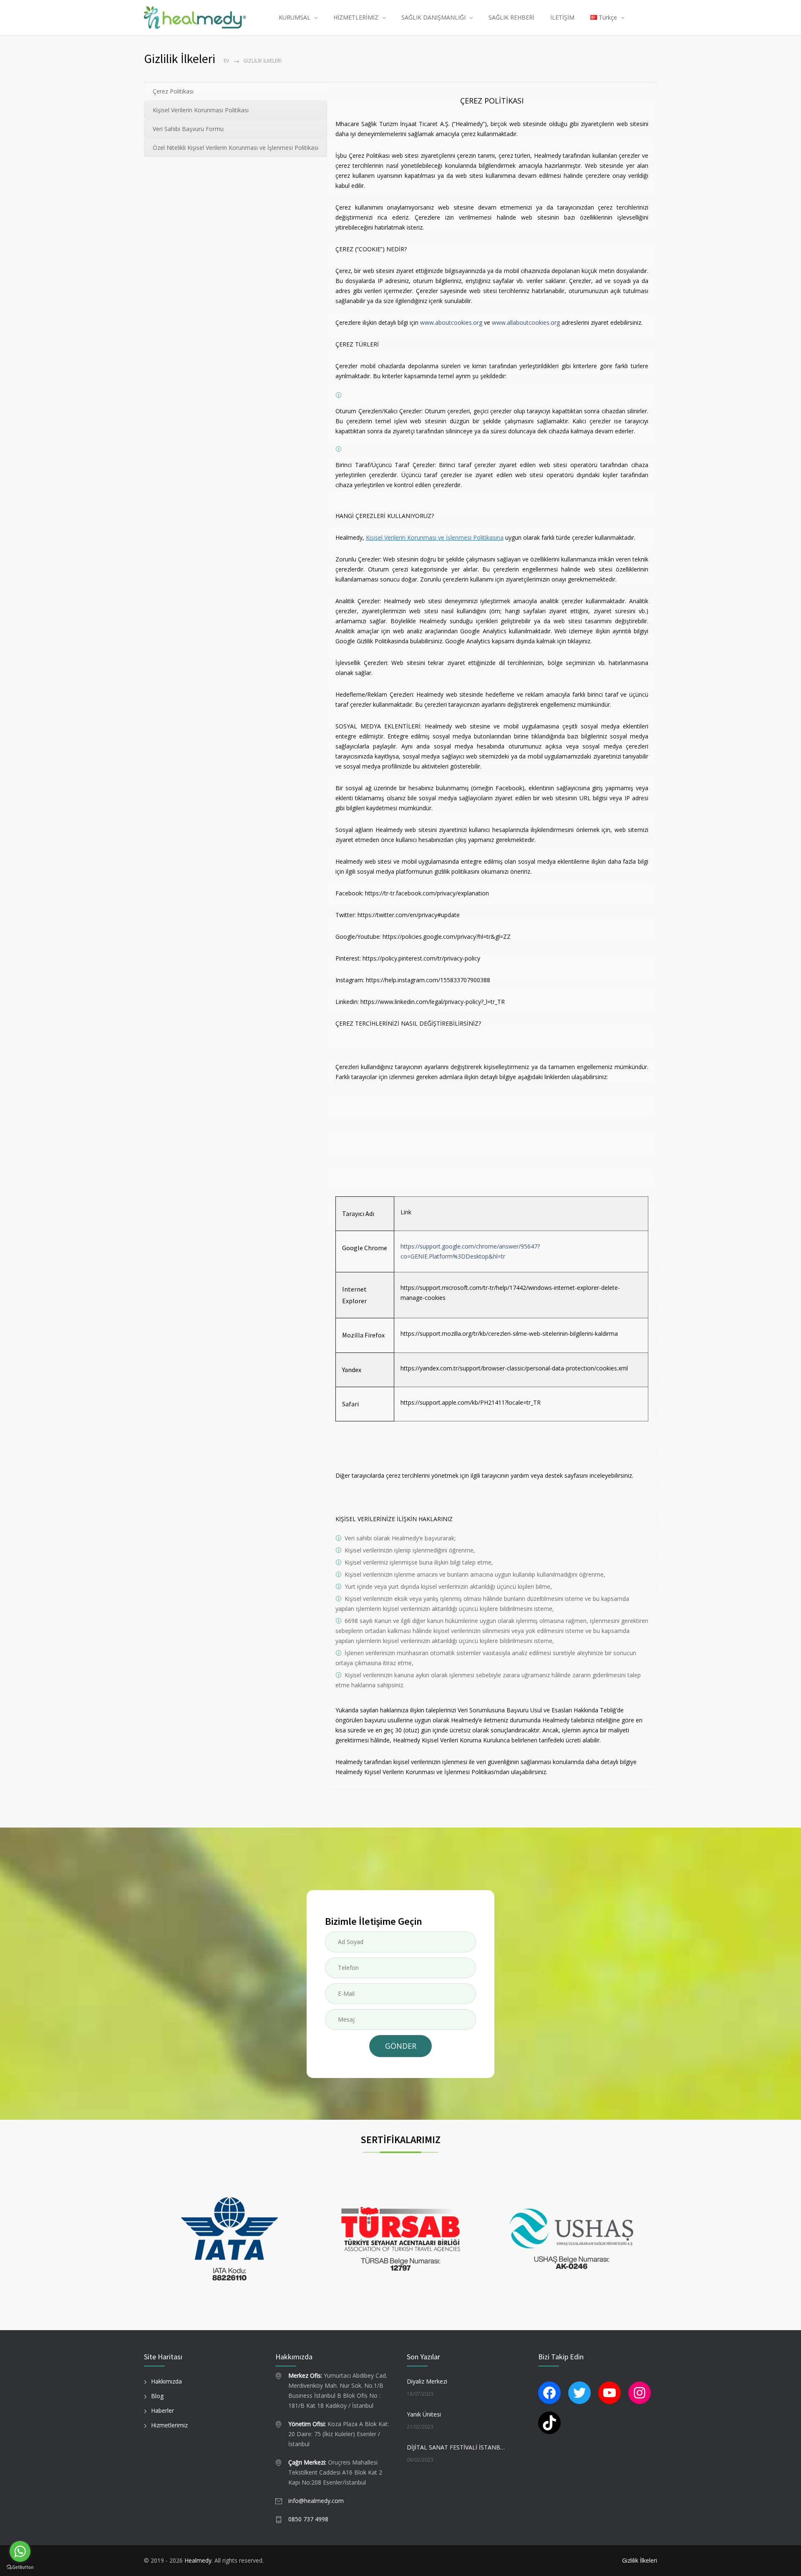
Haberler (162, 2410)
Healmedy (198, 2560)
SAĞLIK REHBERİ (511, 17)
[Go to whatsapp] (20, 2551)
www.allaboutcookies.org (526, 322)
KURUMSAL (295, 17)
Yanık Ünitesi (424, 2414)
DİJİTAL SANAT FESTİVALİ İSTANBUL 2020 (457, 2447)
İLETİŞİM (562, 17)
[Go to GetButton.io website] (20, 2567)
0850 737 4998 (308, 2519)
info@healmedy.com (316, 2501)
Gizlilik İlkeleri (640, 2560)
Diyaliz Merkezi (427, 2381)
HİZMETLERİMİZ (356, 17)
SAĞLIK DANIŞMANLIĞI (433, 17)
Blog (157, 2396)
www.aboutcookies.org (451, 322)
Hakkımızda (166, 2381)
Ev (226, 61)
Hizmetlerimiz (169, 2425)
